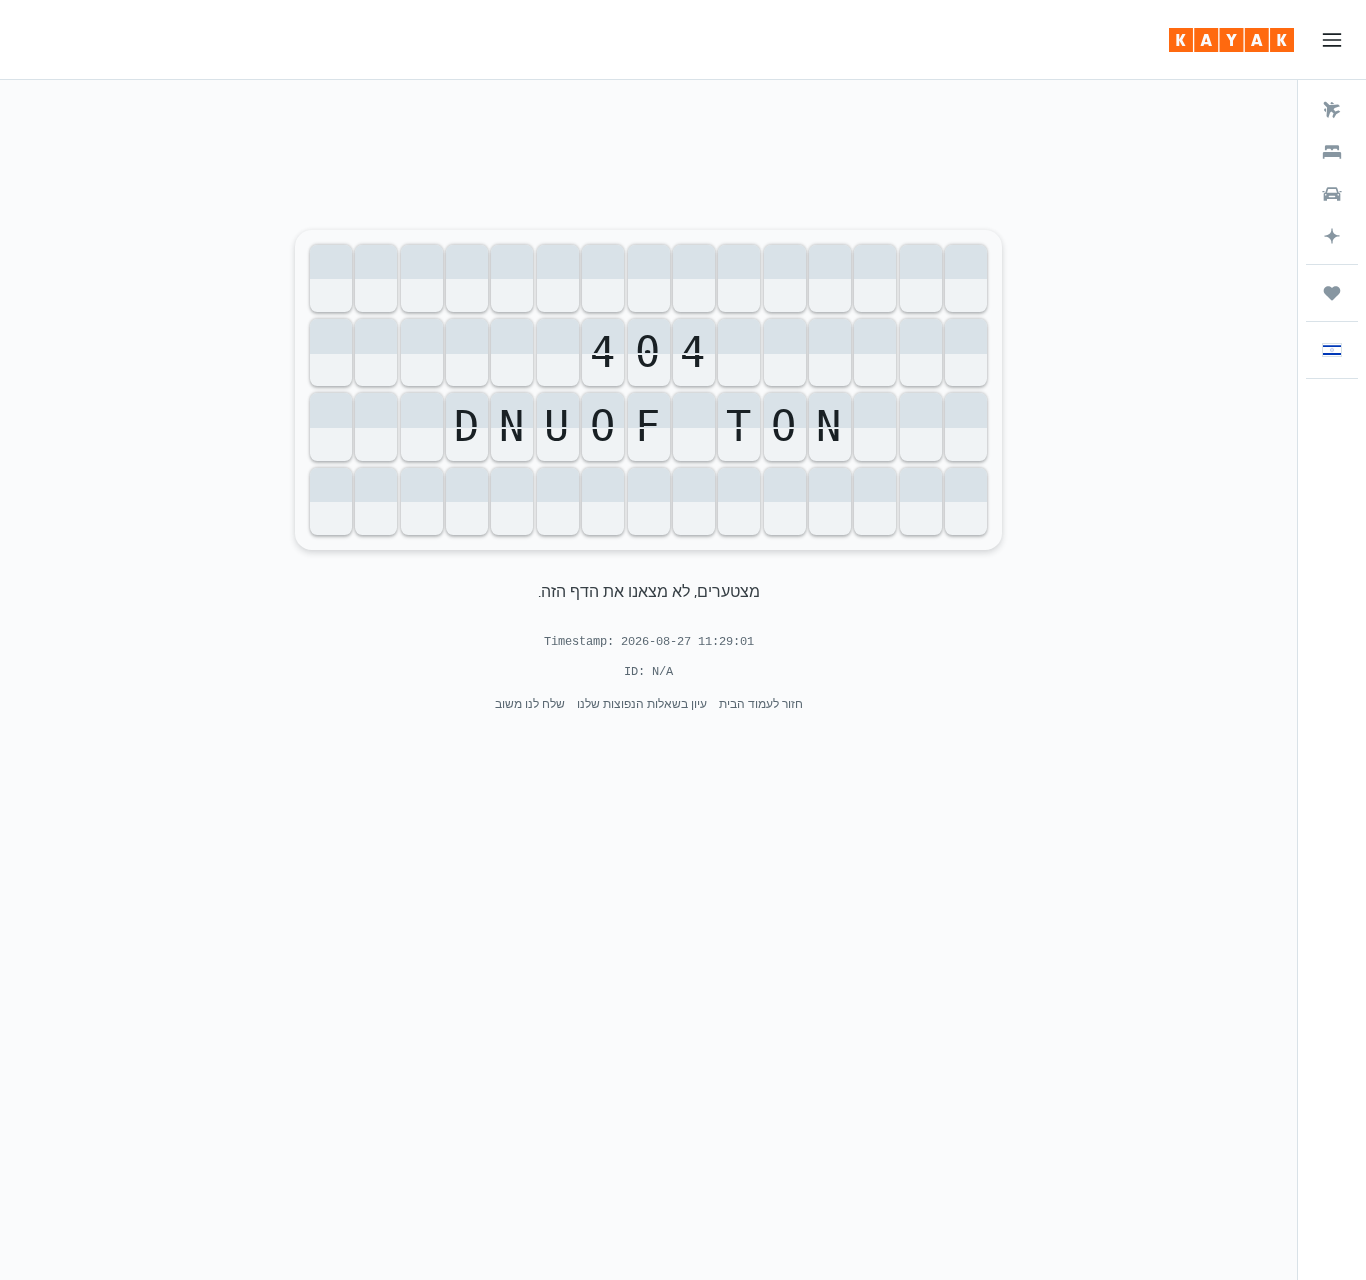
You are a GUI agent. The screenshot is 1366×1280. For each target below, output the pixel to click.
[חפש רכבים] (1332, 194)
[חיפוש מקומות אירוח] (1332, 152)
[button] (1332, 40)
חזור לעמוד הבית (761, 703)
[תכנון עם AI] (1332, 236)
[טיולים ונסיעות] (1332, 293)
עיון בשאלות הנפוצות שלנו (642, 703)
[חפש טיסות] (1332, 110)
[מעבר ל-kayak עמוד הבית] (1231, 40)
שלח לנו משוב (530, 703)
